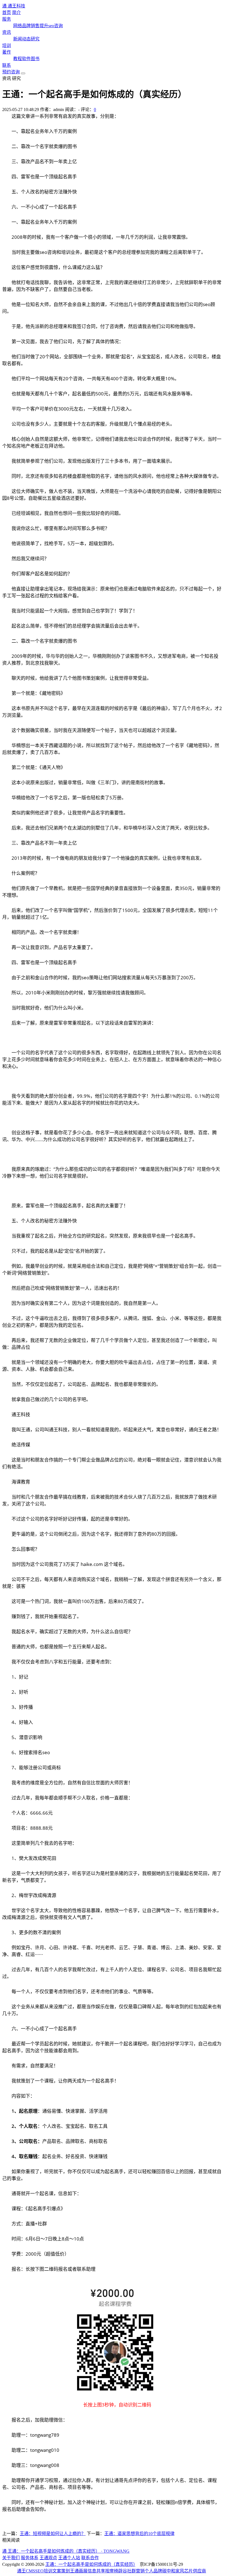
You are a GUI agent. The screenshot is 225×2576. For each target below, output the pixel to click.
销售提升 (40, 26)
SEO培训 (44, 2571)
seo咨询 (56, 26)
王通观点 (48, 2558)
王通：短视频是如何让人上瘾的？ (53, 2534)
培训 (7, 45)
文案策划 (61, 2571)
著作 (7, 52)
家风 (180, 2571)
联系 (7, 65)
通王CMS (26, 2571)
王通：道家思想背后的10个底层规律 (139, 2534)
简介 (16, 13)
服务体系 (30, 2558)
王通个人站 (69, 2558)
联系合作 (90, 2558)
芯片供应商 (195, 2571)
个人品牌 (153, 2571)
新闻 (18, 39)
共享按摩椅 (107, 2571)
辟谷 (123, 2571)
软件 (26, 59)
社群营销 (136, 2571)
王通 (74, 2571)
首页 (7, 13)
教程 (18, 59)
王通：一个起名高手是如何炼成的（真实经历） (90, 2564)
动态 (26, 39)
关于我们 (11, 2558)
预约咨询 (11, 72)
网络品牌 (22, 26)
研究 (35, 39)
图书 (35, 59)
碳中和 (169, 2571)
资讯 (7, 32)
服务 (7, 19)
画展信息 (88, 2571)
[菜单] (23, 73)
